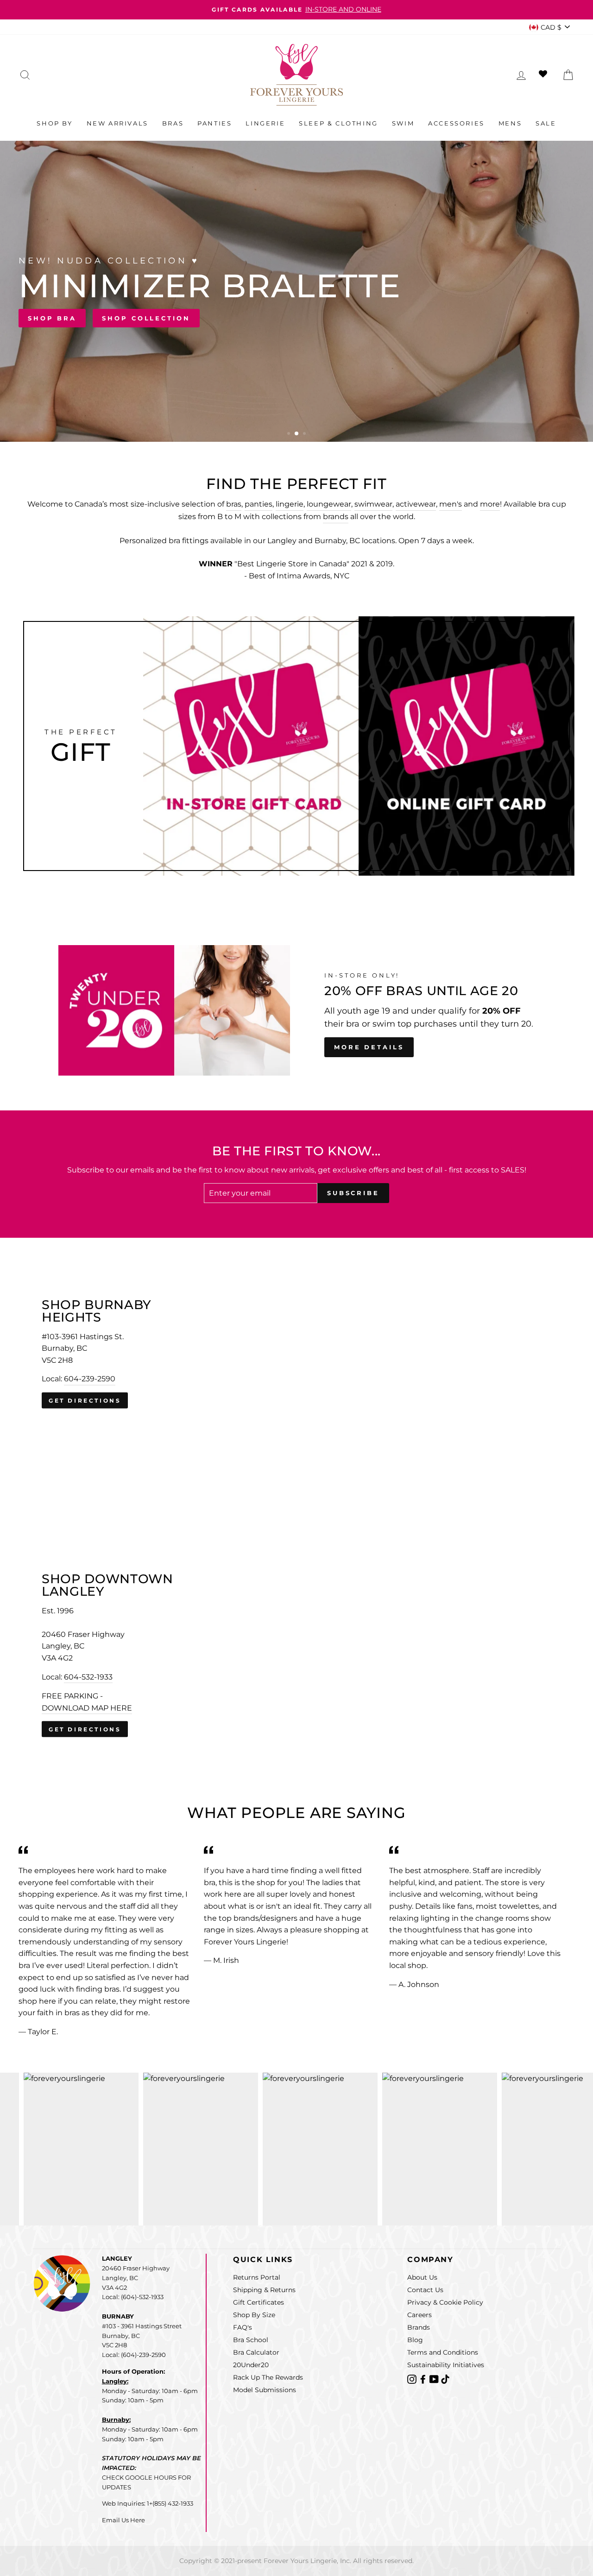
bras (234, 504)
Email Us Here (123, 2520)
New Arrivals (117, 123)
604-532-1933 (88, 1677)
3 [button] (304, 434)
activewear (416, 504)
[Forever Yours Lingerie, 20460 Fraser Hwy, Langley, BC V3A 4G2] (296, 1655)
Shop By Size (254, 2315)
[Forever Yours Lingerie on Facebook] (424, 2379)
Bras (173, 123)
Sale (546, 123)
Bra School (251, 2340)
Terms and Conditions (443, 2352)
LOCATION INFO (428, 318)
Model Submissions (265, 2390)
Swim (403, 123)
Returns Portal (257, 2277)
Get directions (85, 1401)
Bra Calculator (256, 2352)
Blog (415, 2340)
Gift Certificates (259, 2302)
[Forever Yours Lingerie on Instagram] (413, 2379)
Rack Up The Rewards (268, 2377)
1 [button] (290, 434)
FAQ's (243, 2327)
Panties (214, 123)
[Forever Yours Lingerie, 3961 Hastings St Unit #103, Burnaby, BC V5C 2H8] (296, 1354)
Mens (510, 123)
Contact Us (425, 2290)
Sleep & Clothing (338, 123)
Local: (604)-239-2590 (134, 2355)
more (490, 504)
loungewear (329, 504)
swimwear (373, 504)
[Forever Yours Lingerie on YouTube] (435, 2379)
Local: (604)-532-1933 (133, 2297)
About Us (422, 2277)
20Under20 (251, 2365)
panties (259, 504)
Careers (420, 2315)
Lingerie (265, 123)
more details (369, 1047)
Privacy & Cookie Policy (445, 2302)
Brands (419, 2327)
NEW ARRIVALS (527, 318)
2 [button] (297, 434)
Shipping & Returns (264, 2290)
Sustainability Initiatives (446, 2365)
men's (451, 504)
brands (336, 517)
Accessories (456, 123)
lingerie (290, 504)
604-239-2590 (90, 1379)
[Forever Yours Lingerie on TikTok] (445, 2379)
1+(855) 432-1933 (170, 2503)
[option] (296, 10)
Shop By (54, 123)
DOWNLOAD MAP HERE (87, 1708)
